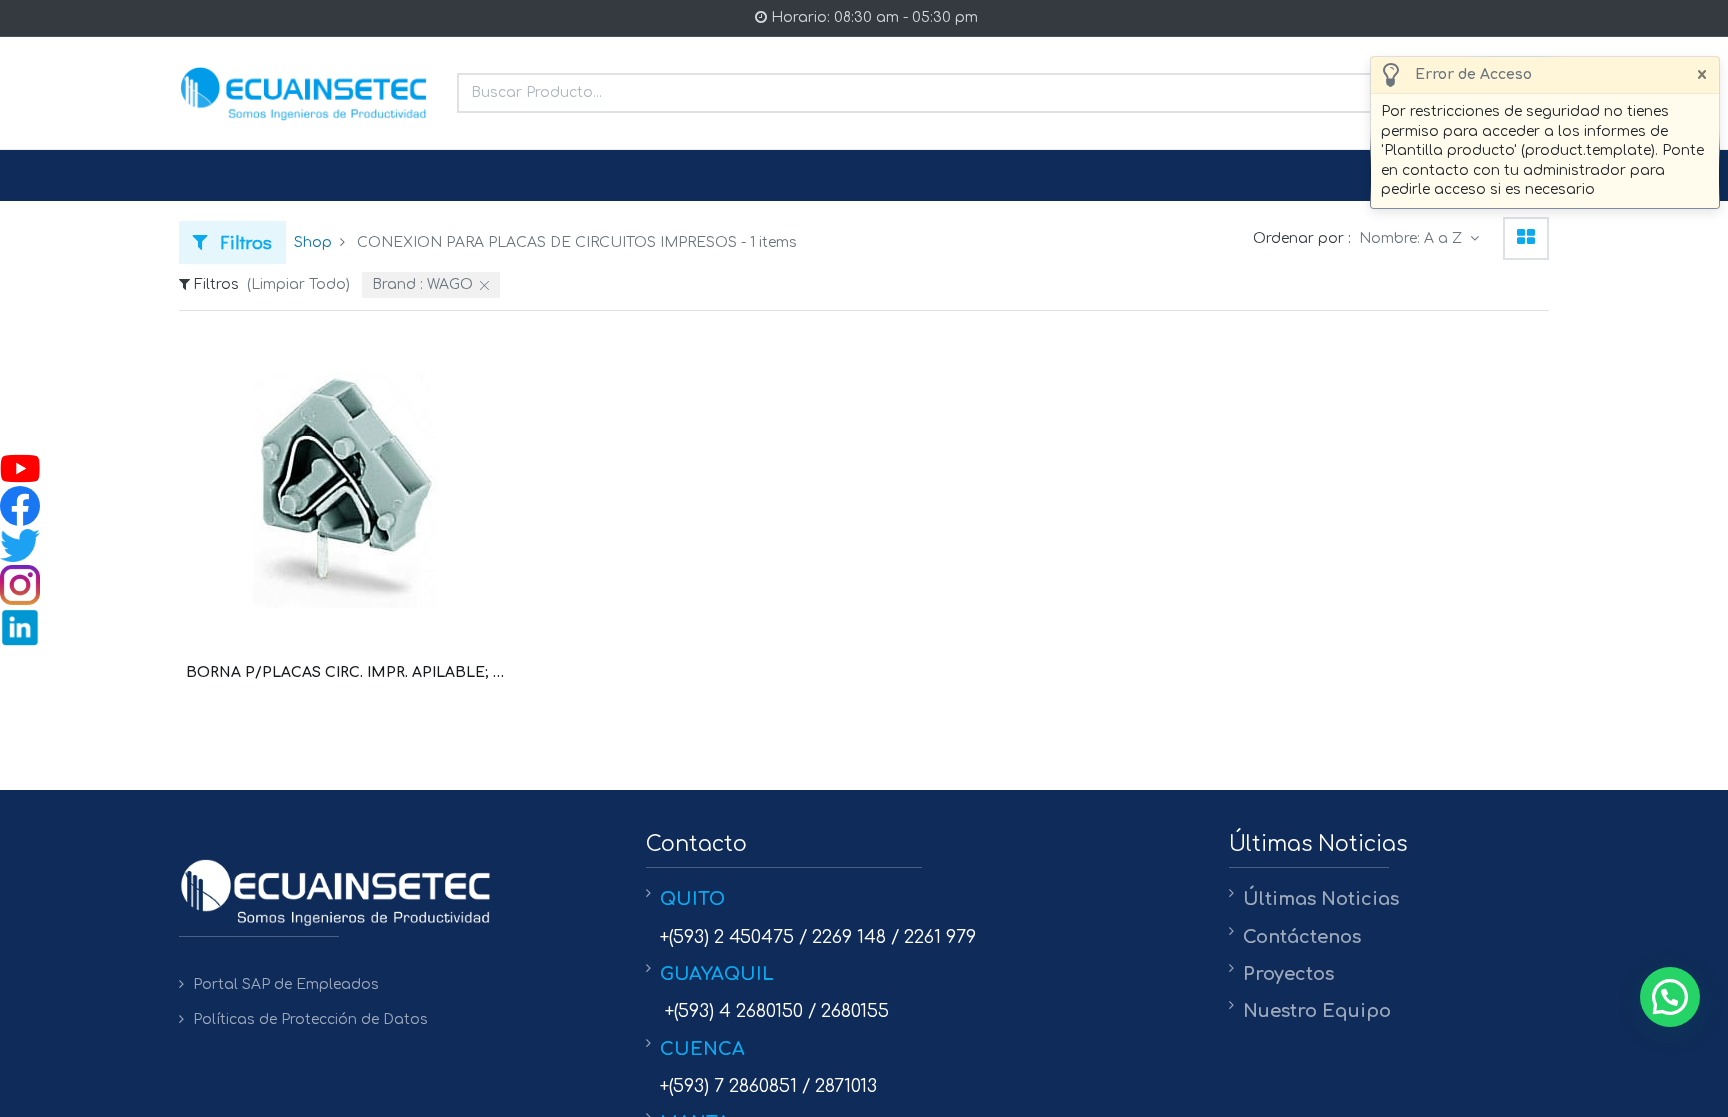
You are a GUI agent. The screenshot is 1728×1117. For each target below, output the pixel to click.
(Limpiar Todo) (298, 284)
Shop (313, 242)
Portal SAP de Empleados (286, 984)
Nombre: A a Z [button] (1412, 238)
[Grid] (1526, 238)
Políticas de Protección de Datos (310, 1019)
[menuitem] (227, 176)
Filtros (242, 241)
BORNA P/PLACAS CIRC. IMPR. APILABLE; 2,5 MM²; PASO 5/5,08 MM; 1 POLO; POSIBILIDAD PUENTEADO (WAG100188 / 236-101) (345, 672)
